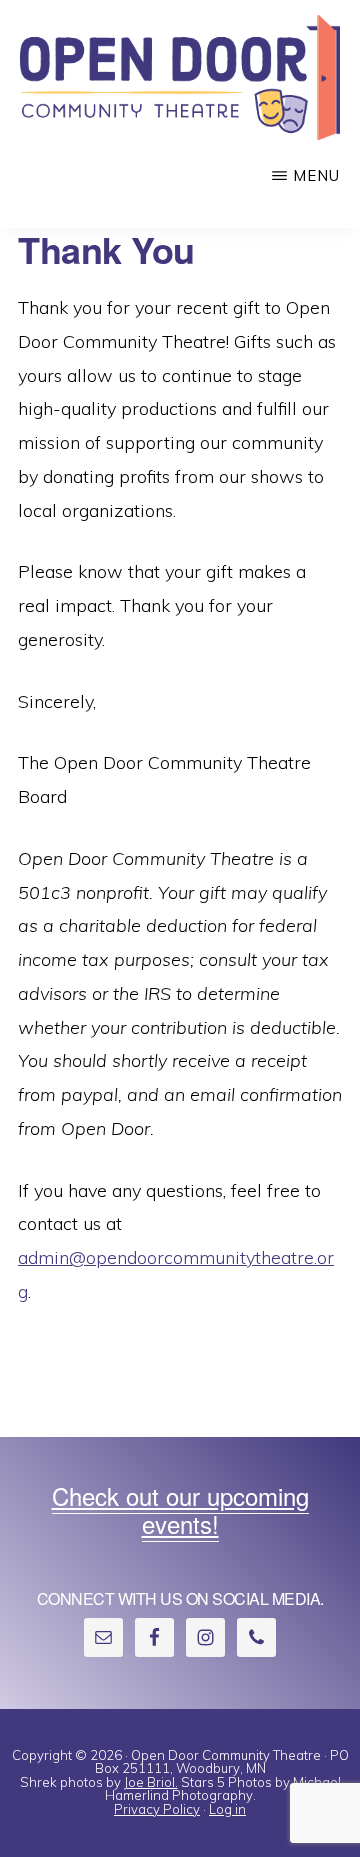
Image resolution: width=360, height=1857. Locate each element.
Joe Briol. (151, 1782)
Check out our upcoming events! (180, 1510)
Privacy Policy (157, 1809)
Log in (227, 1809)
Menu (316, 175)
